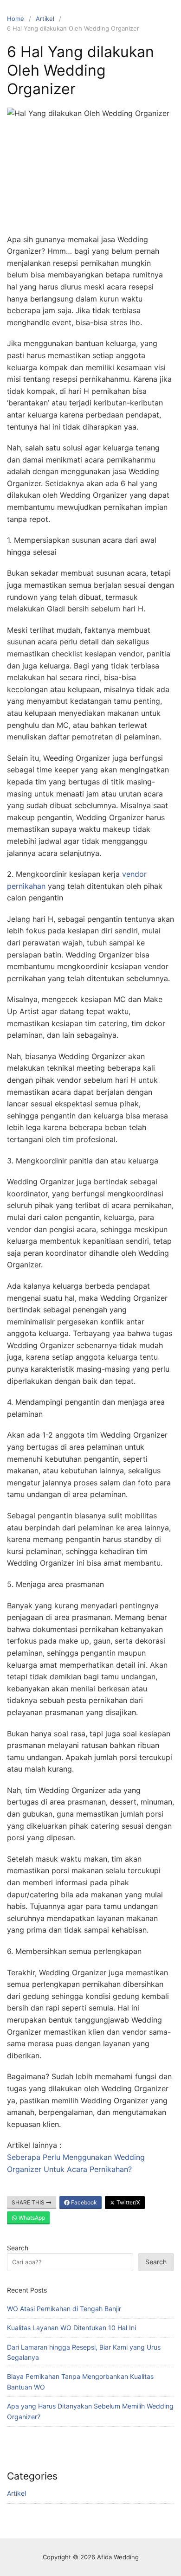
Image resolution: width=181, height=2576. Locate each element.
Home (16, 19)
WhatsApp (31, 2218)
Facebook (83, 2202)
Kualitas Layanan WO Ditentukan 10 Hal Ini (71, 2328)
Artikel (45, 19)
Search (18, 2248)
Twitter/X (128, 2202)
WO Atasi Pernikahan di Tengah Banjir (64, 2309)
